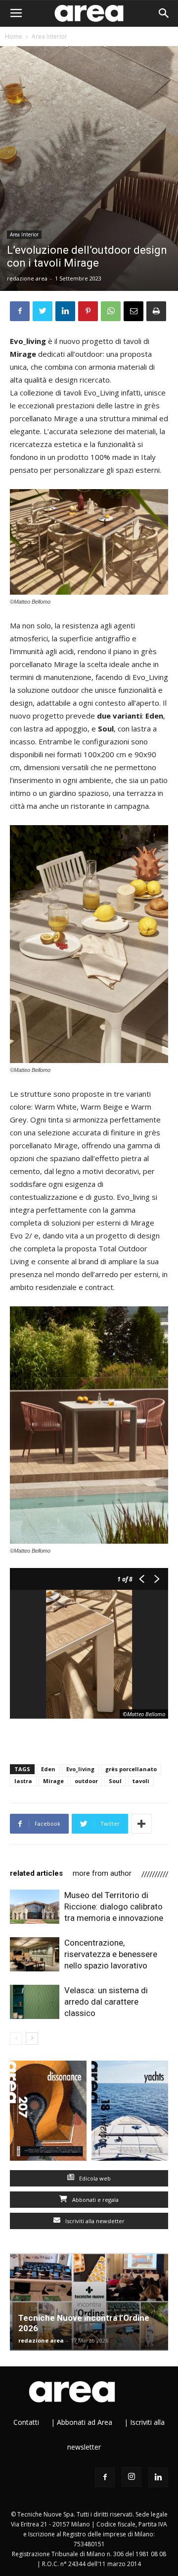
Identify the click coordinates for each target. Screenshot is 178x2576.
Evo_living (80, 1769)
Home (14, 36)
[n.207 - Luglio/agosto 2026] (48, 2113)
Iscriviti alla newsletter (94, 2221)
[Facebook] (105, 2477)
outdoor (86, 1781)
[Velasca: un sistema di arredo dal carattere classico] (35, 2002)
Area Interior (49, 36)
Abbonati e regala (95, 2200)
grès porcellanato (131, 1769)
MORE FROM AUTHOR (102, 1873)
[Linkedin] (158, 2477)
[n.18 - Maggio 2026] (130, 2113)
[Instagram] (132, 2477)
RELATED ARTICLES (36, 1873)
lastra (23, 1781)
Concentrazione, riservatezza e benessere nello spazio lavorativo (111, 1954)
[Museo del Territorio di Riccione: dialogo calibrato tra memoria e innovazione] (35, 1907)
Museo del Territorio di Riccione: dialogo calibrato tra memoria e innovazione (114, 1906)
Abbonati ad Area (85, 2422)
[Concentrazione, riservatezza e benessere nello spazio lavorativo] (35, 1954)
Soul (115, 1781)
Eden (48, 1769)
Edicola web (94, 2178)
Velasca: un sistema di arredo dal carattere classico (106, 2002)
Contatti (26, 2422)
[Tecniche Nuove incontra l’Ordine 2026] (89, 2302)
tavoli (141, 1781)
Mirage (53, 1781)
